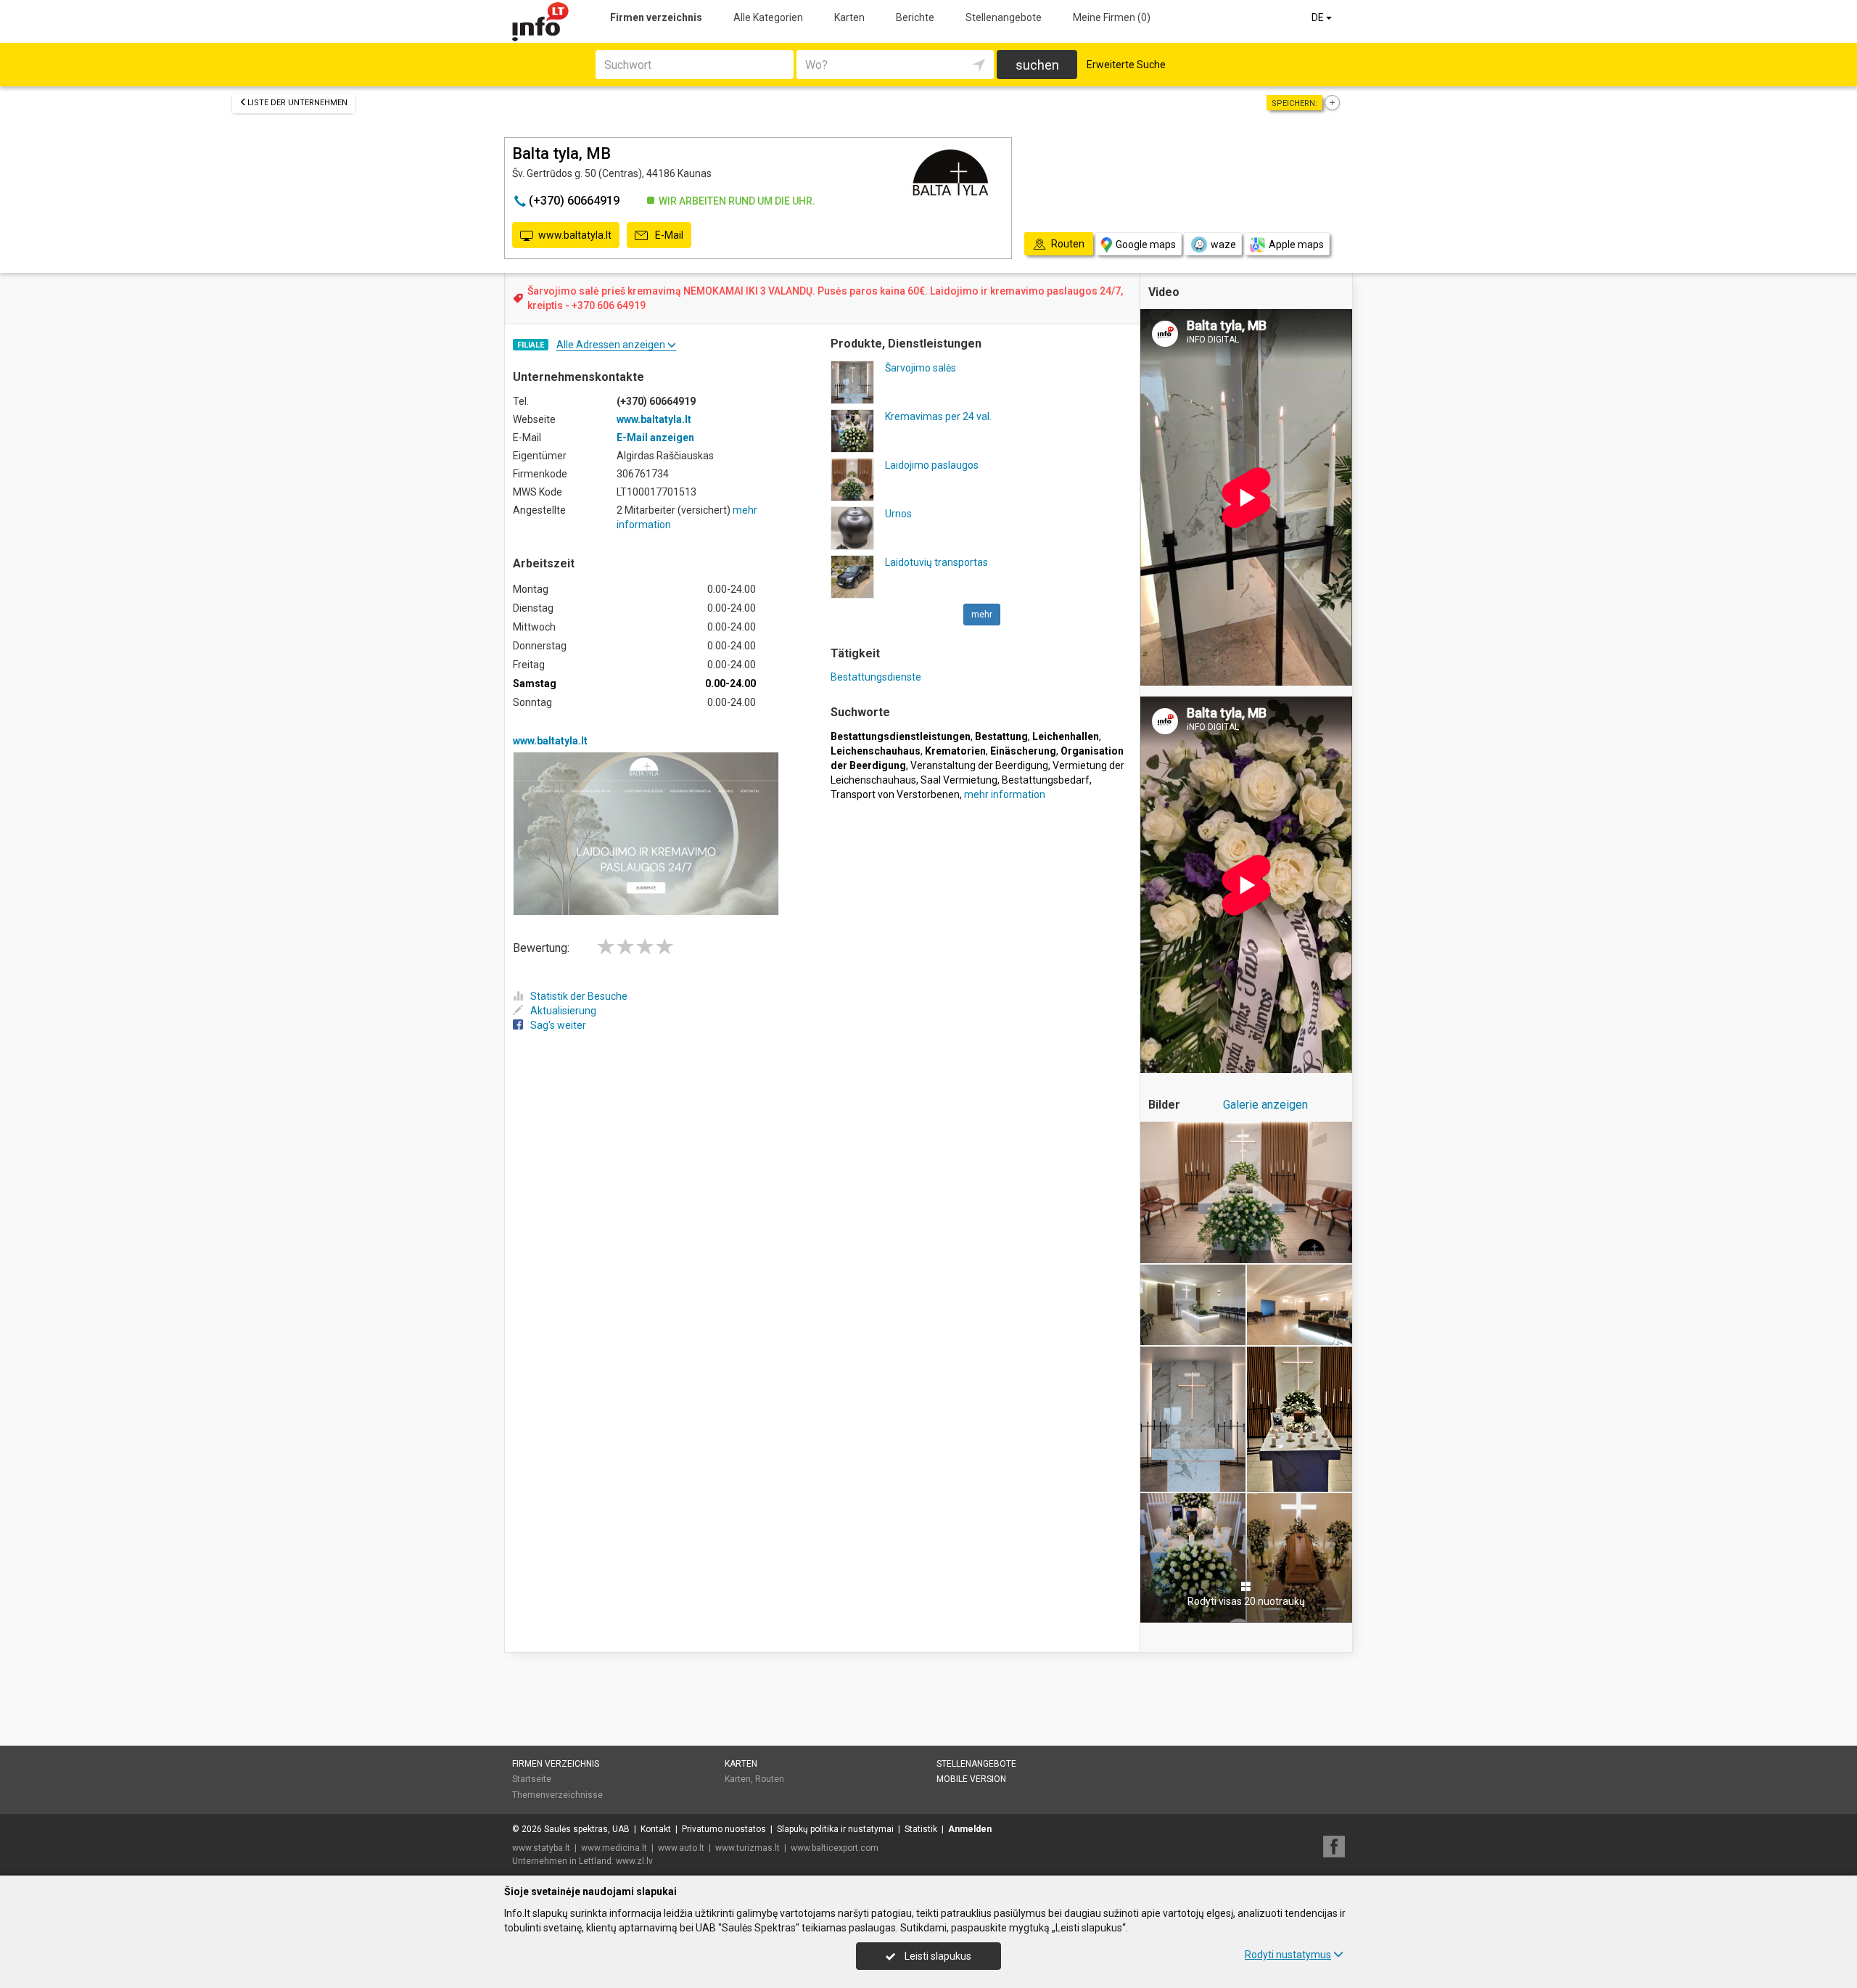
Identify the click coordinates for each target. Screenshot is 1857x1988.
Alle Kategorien (768, 17)
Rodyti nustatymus (1288, 1955)
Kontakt (656, 1829)
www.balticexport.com (835, 1848)
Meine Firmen (1112, 17)
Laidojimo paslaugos (932, 465)
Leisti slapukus (937, 1956)
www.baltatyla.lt (575, 235)
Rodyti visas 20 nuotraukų (1246, 1601)
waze (1223, 245)
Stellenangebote (1004, 17)
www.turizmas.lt (748, 1848)
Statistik (921, 1829)
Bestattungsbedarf (1046, 780)
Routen (770, 1779)
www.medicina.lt (614, 1848)
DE (1319, 17)
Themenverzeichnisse (557, 1795)
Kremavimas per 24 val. (938, 416)
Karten (849, 17)
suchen (1037, 65)
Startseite (532, 1779)
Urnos (898, 514)
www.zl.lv (634, 1861)
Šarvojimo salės (921, 368)
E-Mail (668, 235)
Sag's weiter (558, 1025)
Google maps (1146, 245)
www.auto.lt (681, 1848)
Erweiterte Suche (1126, 65)
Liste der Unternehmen (297, 103)
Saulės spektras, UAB (587, 1829)
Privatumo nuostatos (724, 1829)
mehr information (1005, 794)
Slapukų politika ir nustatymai (835, 1829)
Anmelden (970, 1829)
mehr (982, 615)
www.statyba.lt (541, 1848)
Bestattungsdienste (876, 677)
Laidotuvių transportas (936, 562)
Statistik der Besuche (579, 996)
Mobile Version (971, 1779)
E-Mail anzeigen (655, 438)
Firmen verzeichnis (656, 17)
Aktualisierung (563, 1011)
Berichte (915, 17)
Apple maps (1296, 245)
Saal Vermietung (959, 780)
